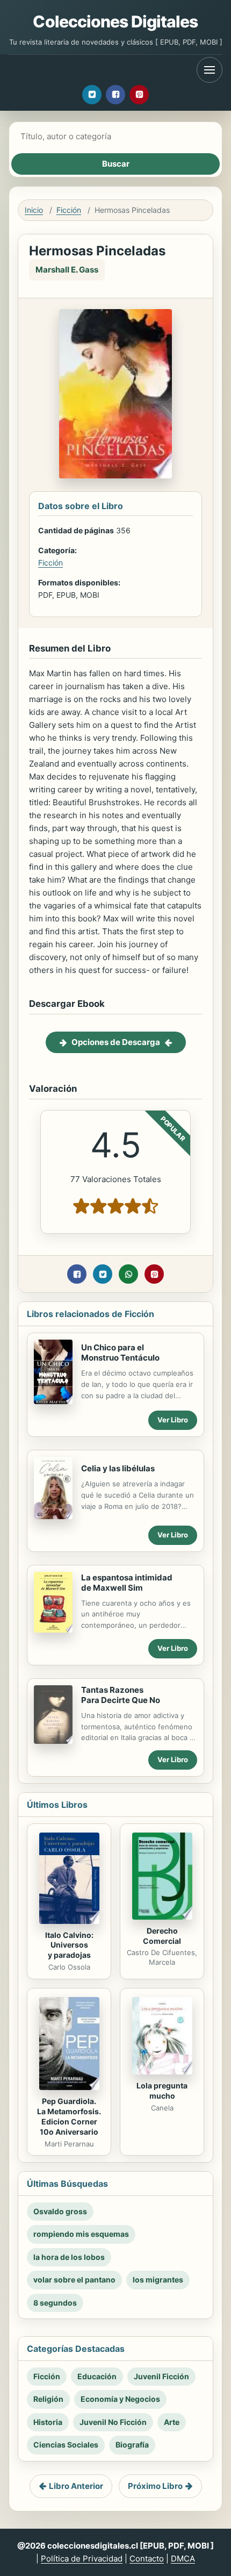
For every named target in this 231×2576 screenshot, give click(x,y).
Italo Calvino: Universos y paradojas (69, 1945)
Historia (48, 2422)
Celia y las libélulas (118, 1468)
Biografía (132, 2445)
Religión (48, 2399)
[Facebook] (115, 95)
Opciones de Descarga (116, 1042)
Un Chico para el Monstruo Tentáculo (120, 1353)
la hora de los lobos (69, 2257)
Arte (172, 2422)
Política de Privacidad (82, 2559)
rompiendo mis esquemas (81, 2234)
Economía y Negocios (120, 2399)
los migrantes (158, 2280)
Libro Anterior (76, 2486)
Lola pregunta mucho (162, 2091)
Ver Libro (173, 1420)
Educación (97, 2376)
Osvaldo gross (60, 2211)
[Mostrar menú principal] (210, 70)
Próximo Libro (155, 2486)
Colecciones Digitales (115, 22)
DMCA (183, 2559)
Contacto (147, 2559)
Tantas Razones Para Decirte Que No (121, 1695)
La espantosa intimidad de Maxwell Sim (127, 1583)
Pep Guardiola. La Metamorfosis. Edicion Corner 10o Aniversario (69, 2116)
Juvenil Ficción (161, 2376)
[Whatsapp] (128, 1274)
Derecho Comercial (162, 1936)
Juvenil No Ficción (113, 2422)
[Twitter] (92, 95)
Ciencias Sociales (66, 2445)
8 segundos (55, 2303)
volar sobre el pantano (74, 2280)
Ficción (69, 210)
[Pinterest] (139, 95)
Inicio (34, 210)
